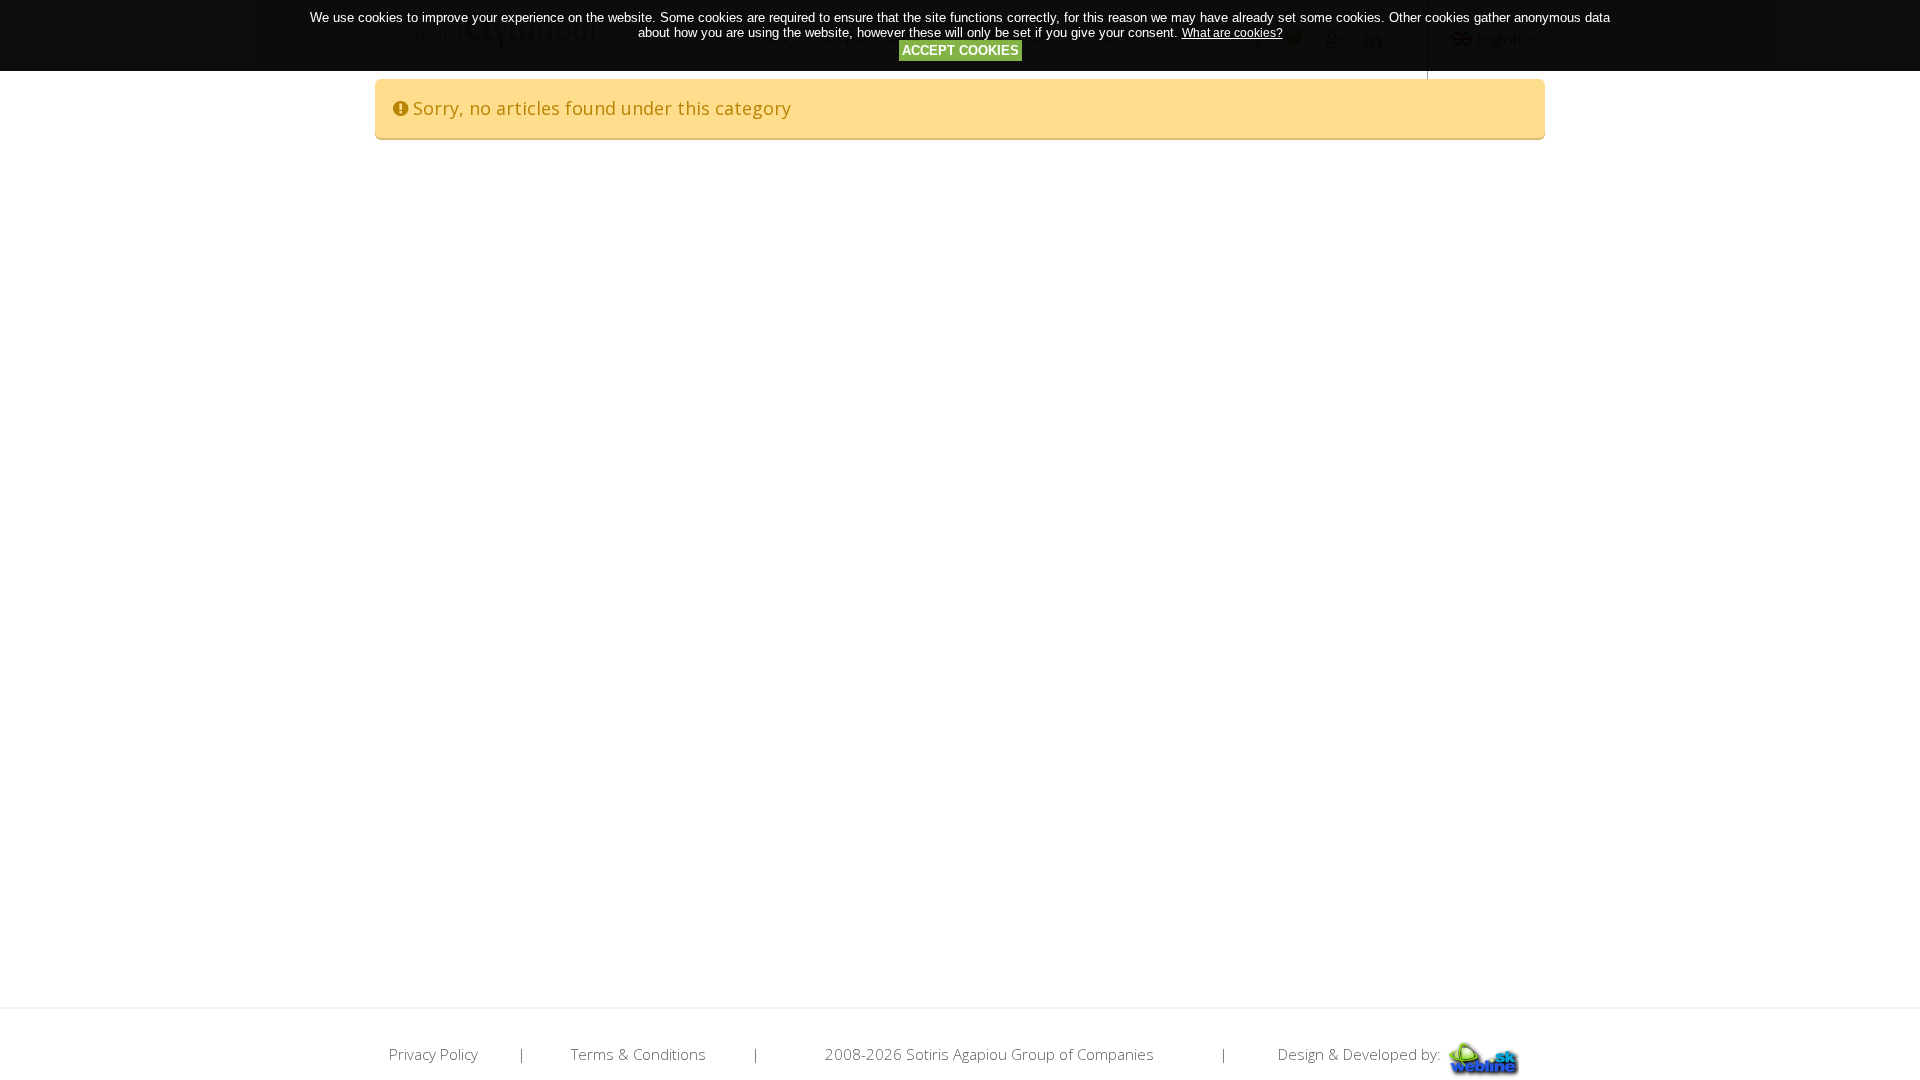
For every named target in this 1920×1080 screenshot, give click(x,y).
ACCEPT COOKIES (960, 50)
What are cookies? (1232, 32)
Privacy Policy (433, 1054)
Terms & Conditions (638, 1054)
